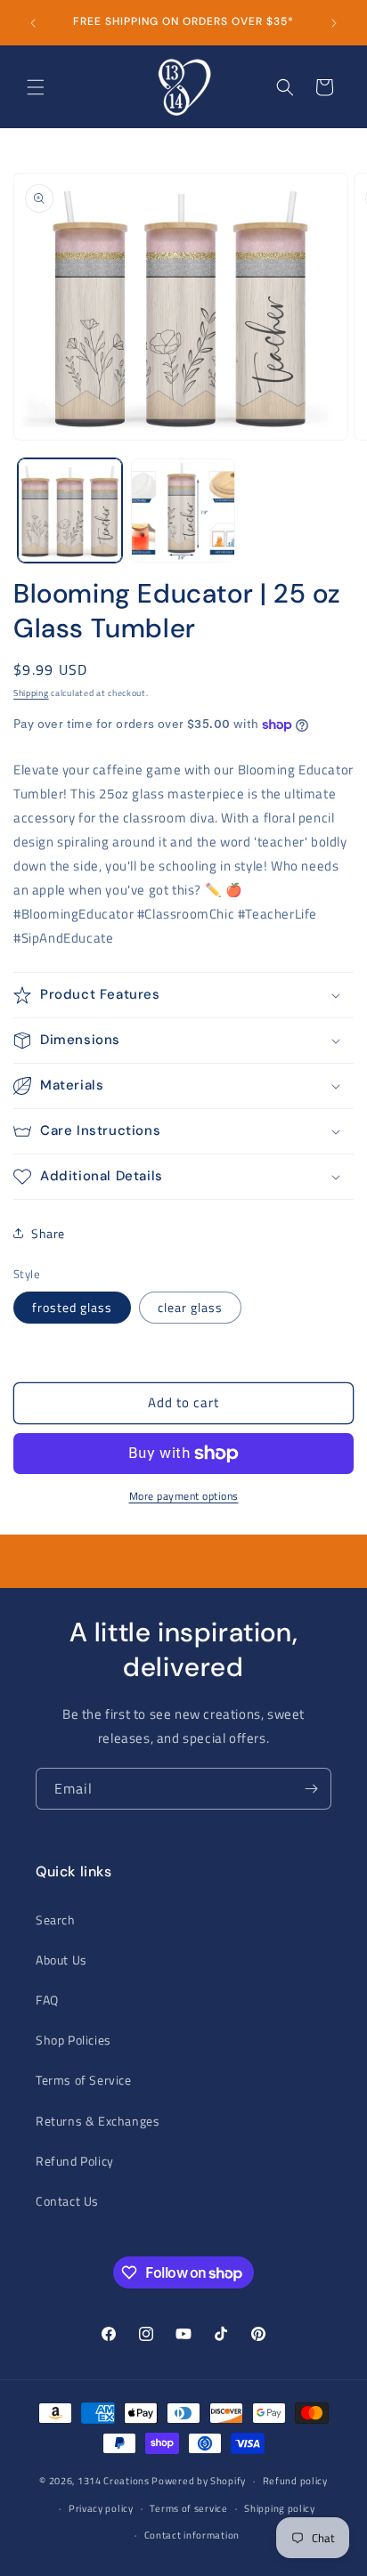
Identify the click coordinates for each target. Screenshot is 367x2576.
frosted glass (72, 1307)
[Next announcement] (334, 23)
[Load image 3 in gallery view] (183, 510)
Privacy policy (101, 2508)
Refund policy (295, 2481)
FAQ (47, 2000)
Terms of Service (84, 2080)
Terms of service (188, 2508)
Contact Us (67, 2201)
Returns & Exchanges (98, 2121)
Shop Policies (73, 2040)
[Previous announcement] (33, 23)
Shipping (31, 693)
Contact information (192, 2535)
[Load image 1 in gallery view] (70, 510)
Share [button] (48, 1233)
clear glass (190, 1307)
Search (56, 1920)
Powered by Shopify (199, 2481)
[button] (36, 87)
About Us (61, 1960)
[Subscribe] (311, 1789)
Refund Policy (75, 2161)
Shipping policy (280, 2508)
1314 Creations (114, 2481)
